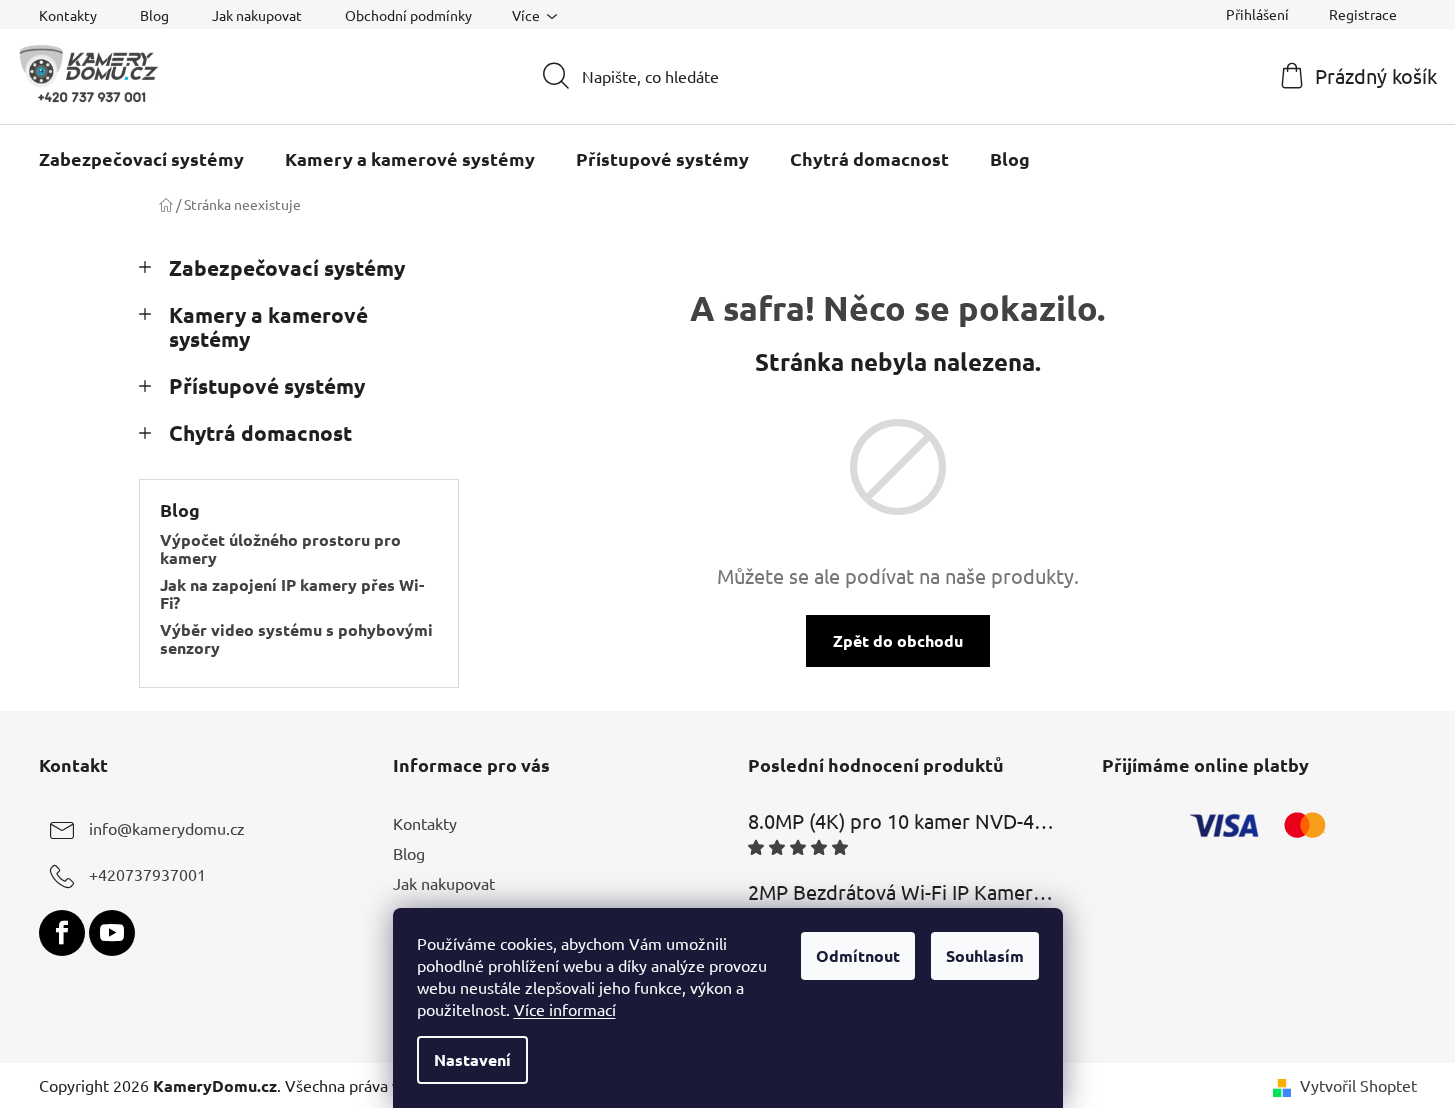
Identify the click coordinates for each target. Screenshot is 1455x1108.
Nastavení (472, 1059)
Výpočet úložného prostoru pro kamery (280, 548)
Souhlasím (985, 955)
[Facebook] (62, 933)
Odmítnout (858, 955)
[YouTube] (112, 933)
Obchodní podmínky (408, 15)
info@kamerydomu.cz (167, 828)
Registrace (1363, 14)
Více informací (565, 1009)
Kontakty (68, 15)
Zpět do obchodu (898, 640)
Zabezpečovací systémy (287, 267)
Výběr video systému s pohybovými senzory (296, 638)
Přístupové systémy (267, 385)
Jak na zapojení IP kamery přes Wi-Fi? (292, 593)
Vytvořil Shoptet (1358, 1085)
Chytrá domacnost (260, 432)
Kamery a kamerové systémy (268, 327)
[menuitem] (141, 159)
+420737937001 (147, 874)
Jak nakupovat (257, 15)
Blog (154, 15)
